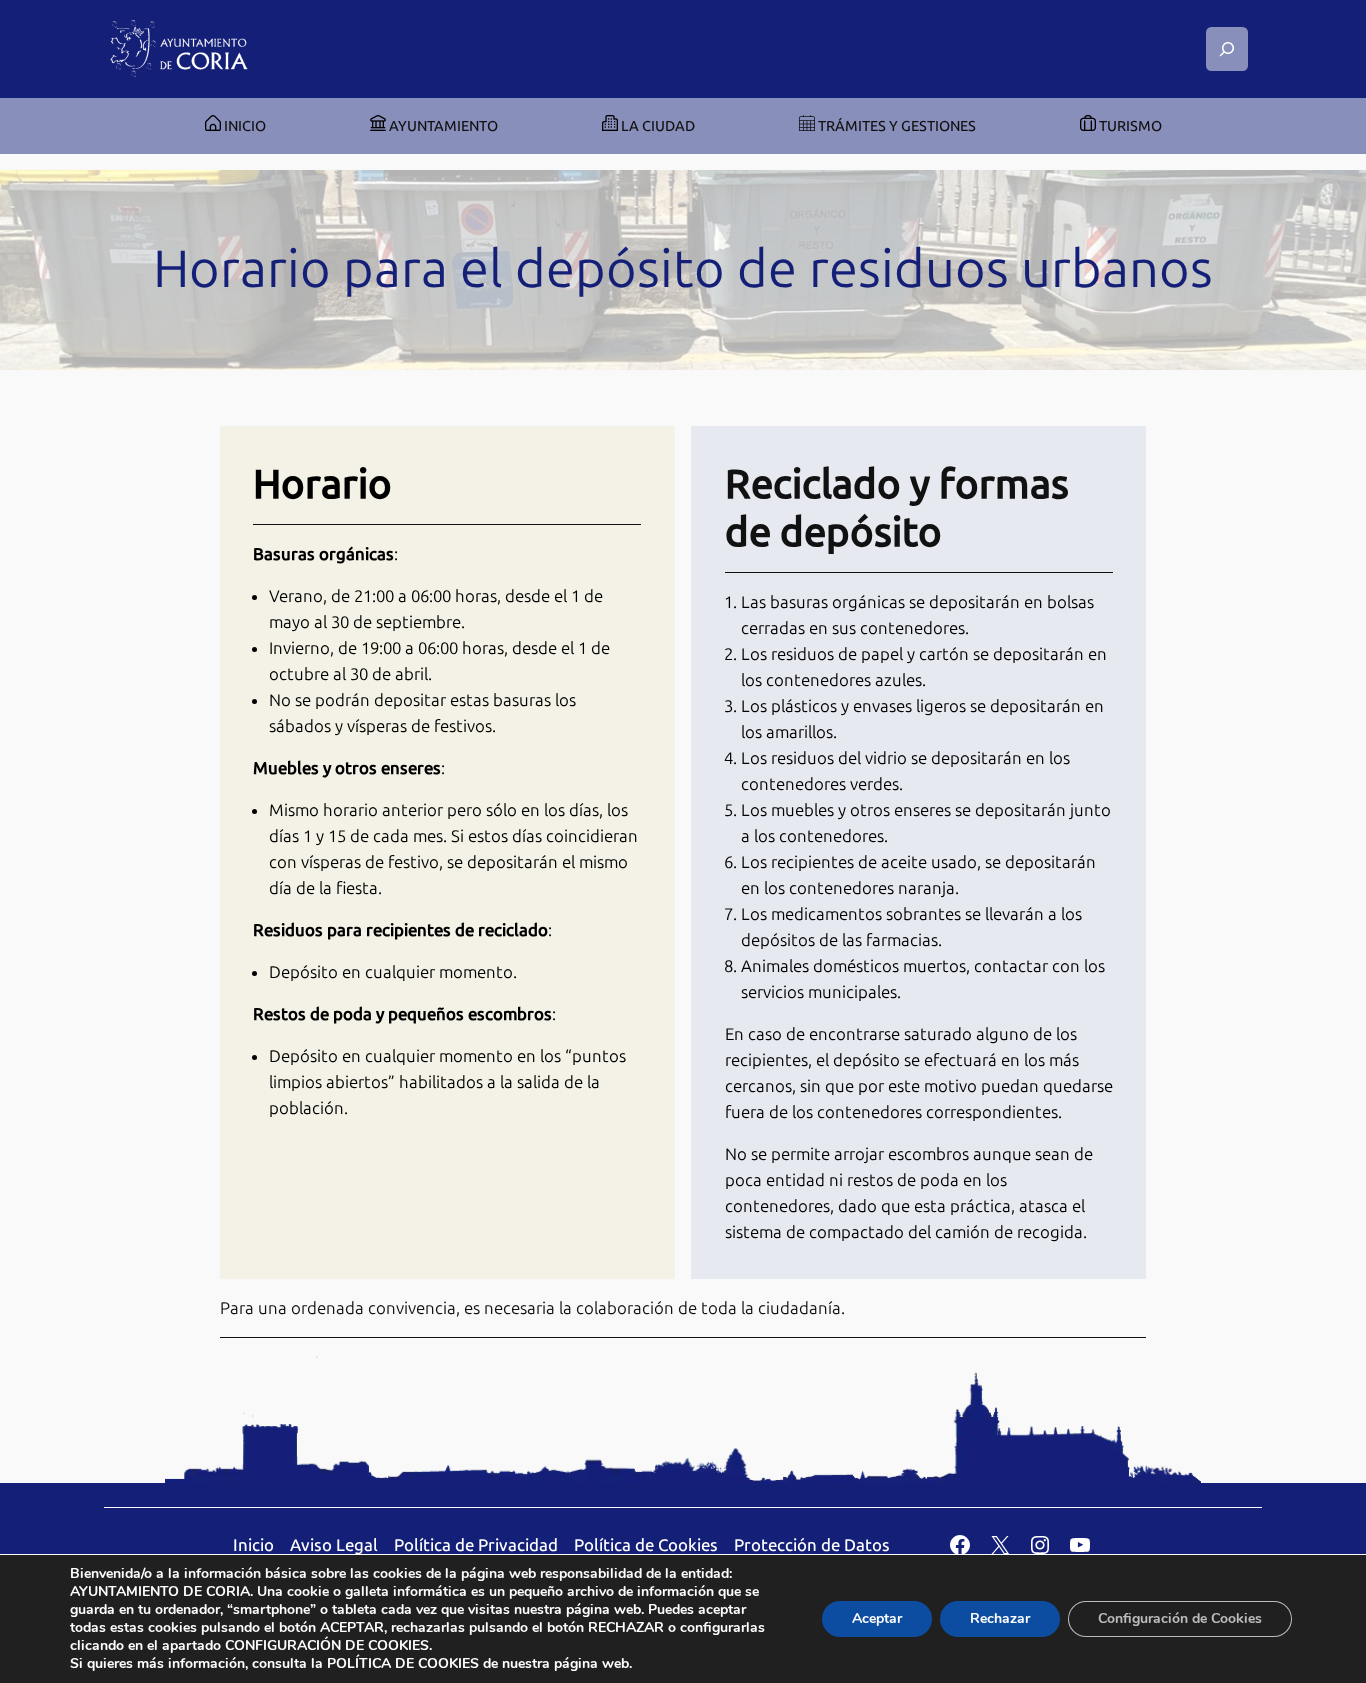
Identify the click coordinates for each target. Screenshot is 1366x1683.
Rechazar (1000, 1618)
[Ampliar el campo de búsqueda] (1227, 48)
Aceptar (877, 1618)
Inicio (253, 1545)
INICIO (243, 126)
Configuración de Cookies (1180, 1618)
